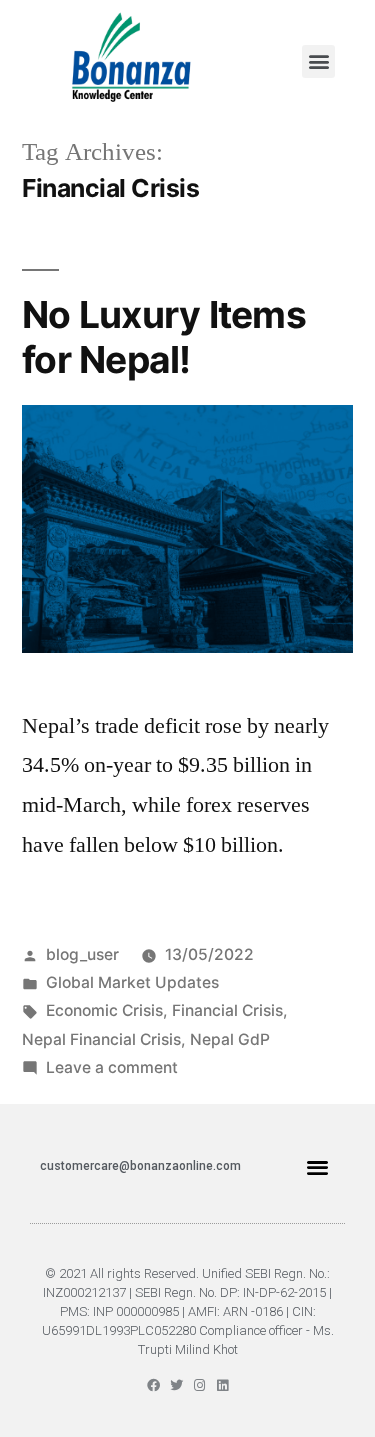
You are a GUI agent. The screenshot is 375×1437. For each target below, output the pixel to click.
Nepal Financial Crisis (101, 1039)
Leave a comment (112, 1067)
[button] (318, 61)
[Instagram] (199, 1385)
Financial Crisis (227, 1010)
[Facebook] (153, 1385)
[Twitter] (176, 1385)
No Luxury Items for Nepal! (164, 337)
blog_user (82, 954)
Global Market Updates (132, 982)
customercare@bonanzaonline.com (140, 1166)
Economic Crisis (104, 1010)
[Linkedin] (222, 1385)
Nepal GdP (230, 1039)
